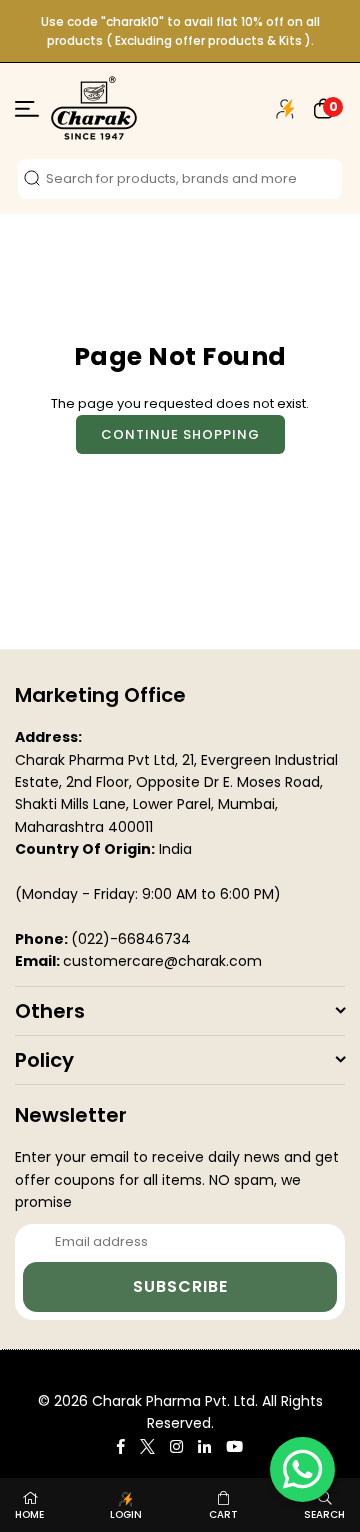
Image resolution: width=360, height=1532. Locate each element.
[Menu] (27, 112)
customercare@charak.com (162, 961)
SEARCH (324, 1514)
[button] (324, 108)
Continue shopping (180, 434)
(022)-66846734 (131, 939)
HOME (29, 1514)
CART (223, 1514)
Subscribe (180, 1286)
